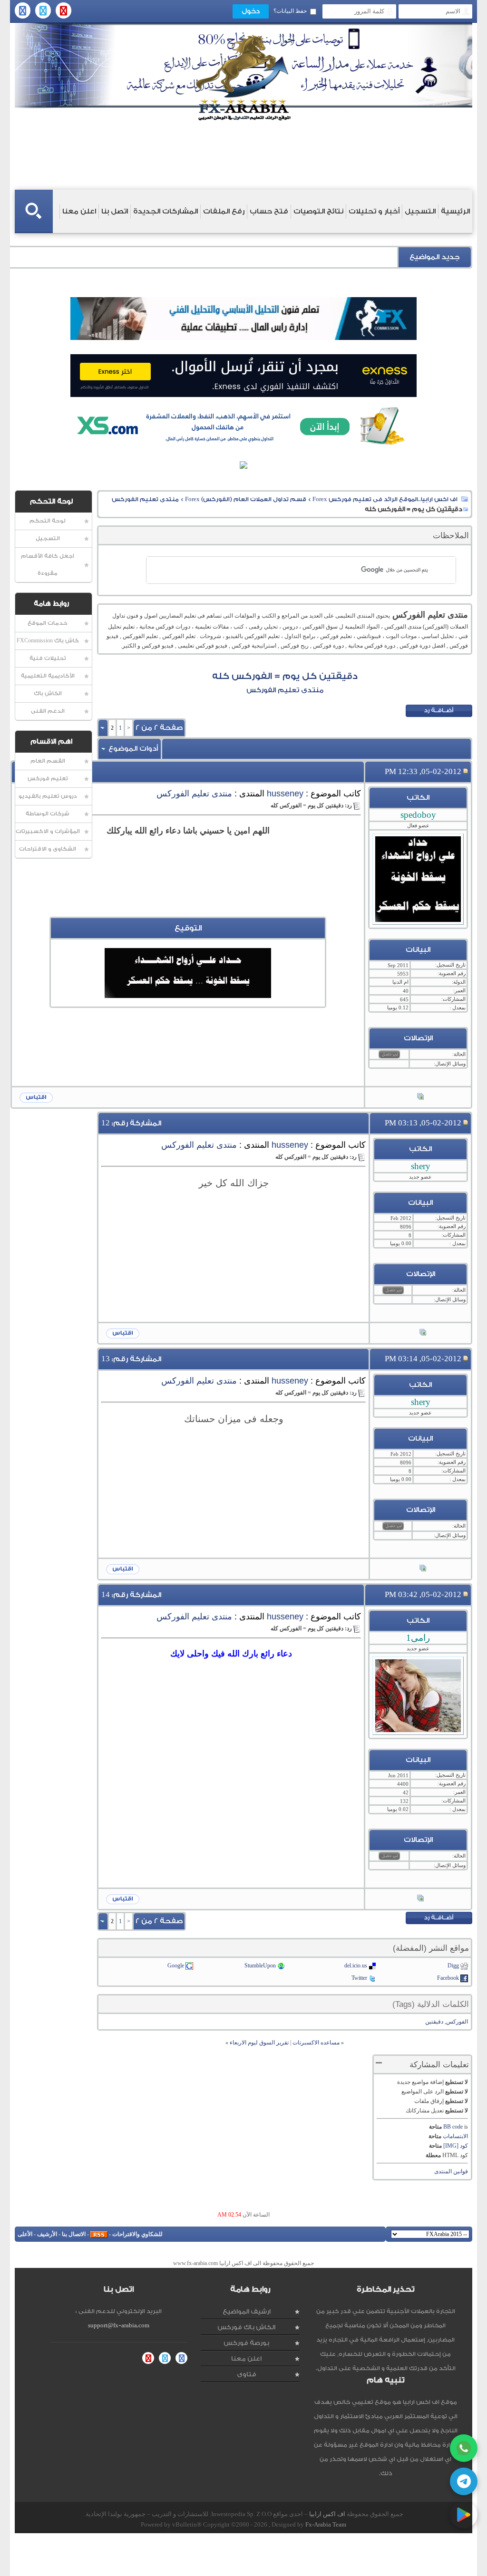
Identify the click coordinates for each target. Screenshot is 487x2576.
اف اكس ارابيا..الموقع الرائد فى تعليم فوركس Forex (385, 499)
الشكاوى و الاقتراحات (48, 849)
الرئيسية (455, 211)
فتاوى (247, 2374)
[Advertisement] (188, 895)
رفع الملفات (224, 211)
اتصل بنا (115, 211)
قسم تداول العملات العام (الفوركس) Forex (246, 499)
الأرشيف (47, 2234)
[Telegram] (464, 2481)
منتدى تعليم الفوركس (145, 499)
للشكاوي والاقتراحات (137, 2234)
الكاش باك (48, 693)
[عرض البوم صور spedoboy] (420, 1097)
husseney (285, 794)
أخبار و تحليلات (374, 211)
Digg (453, 1966)
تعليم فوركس (48, 779)
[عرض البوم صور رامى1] (420, 1899)
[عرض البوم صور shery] (423, 1333)
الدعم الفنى (48, 711)
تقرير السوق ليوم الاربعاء (259, 2043)
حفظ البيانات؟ (290, 11)
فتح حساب (269, 211)
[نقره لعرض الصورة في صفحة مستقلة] (188, 973)
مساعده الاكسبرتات (316, 2043)
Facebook (448, 1978)
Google (176, 1966)
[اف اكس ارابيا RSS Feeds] (99, 2234)
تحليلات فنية (48, 658)
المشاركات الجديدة (166, 211)
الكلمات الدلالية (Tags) (431, 2004)
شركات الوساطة (48, 814)
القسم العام (48, 761)
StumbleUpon (260, 1966)
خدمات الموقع (48, 623)
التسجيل (420, 211)
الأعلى (25, 2234)
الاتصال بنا (74, 2234)
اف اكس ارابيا (327, 2514)
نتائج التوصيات (318, 211)
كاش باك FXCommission (48, 641)
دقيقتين (434, 2022)
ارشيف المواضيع (247, 2311)
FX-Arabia (243, 78)
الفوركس (457, 2022)
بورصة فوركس (246, 2343)
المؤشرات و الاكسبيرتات (48, 831)
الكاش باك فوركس (246, 2327)
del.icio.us (356, 1966)
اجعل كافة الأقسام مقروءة (48, 565)
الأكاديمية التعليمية (48, 676)
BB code (453, 2127)
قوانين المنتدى (451, 2171)
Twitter (359, 1978)
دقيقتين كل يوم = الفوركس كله (285, 676)
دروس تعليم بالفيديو (48, 796)
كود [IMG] (456, 2146)
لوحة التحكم (48, 521)
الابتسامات (455, 2136)
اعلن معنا (79, 211)
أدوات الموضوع (133, 749)
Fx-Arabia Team (326, 2524)
